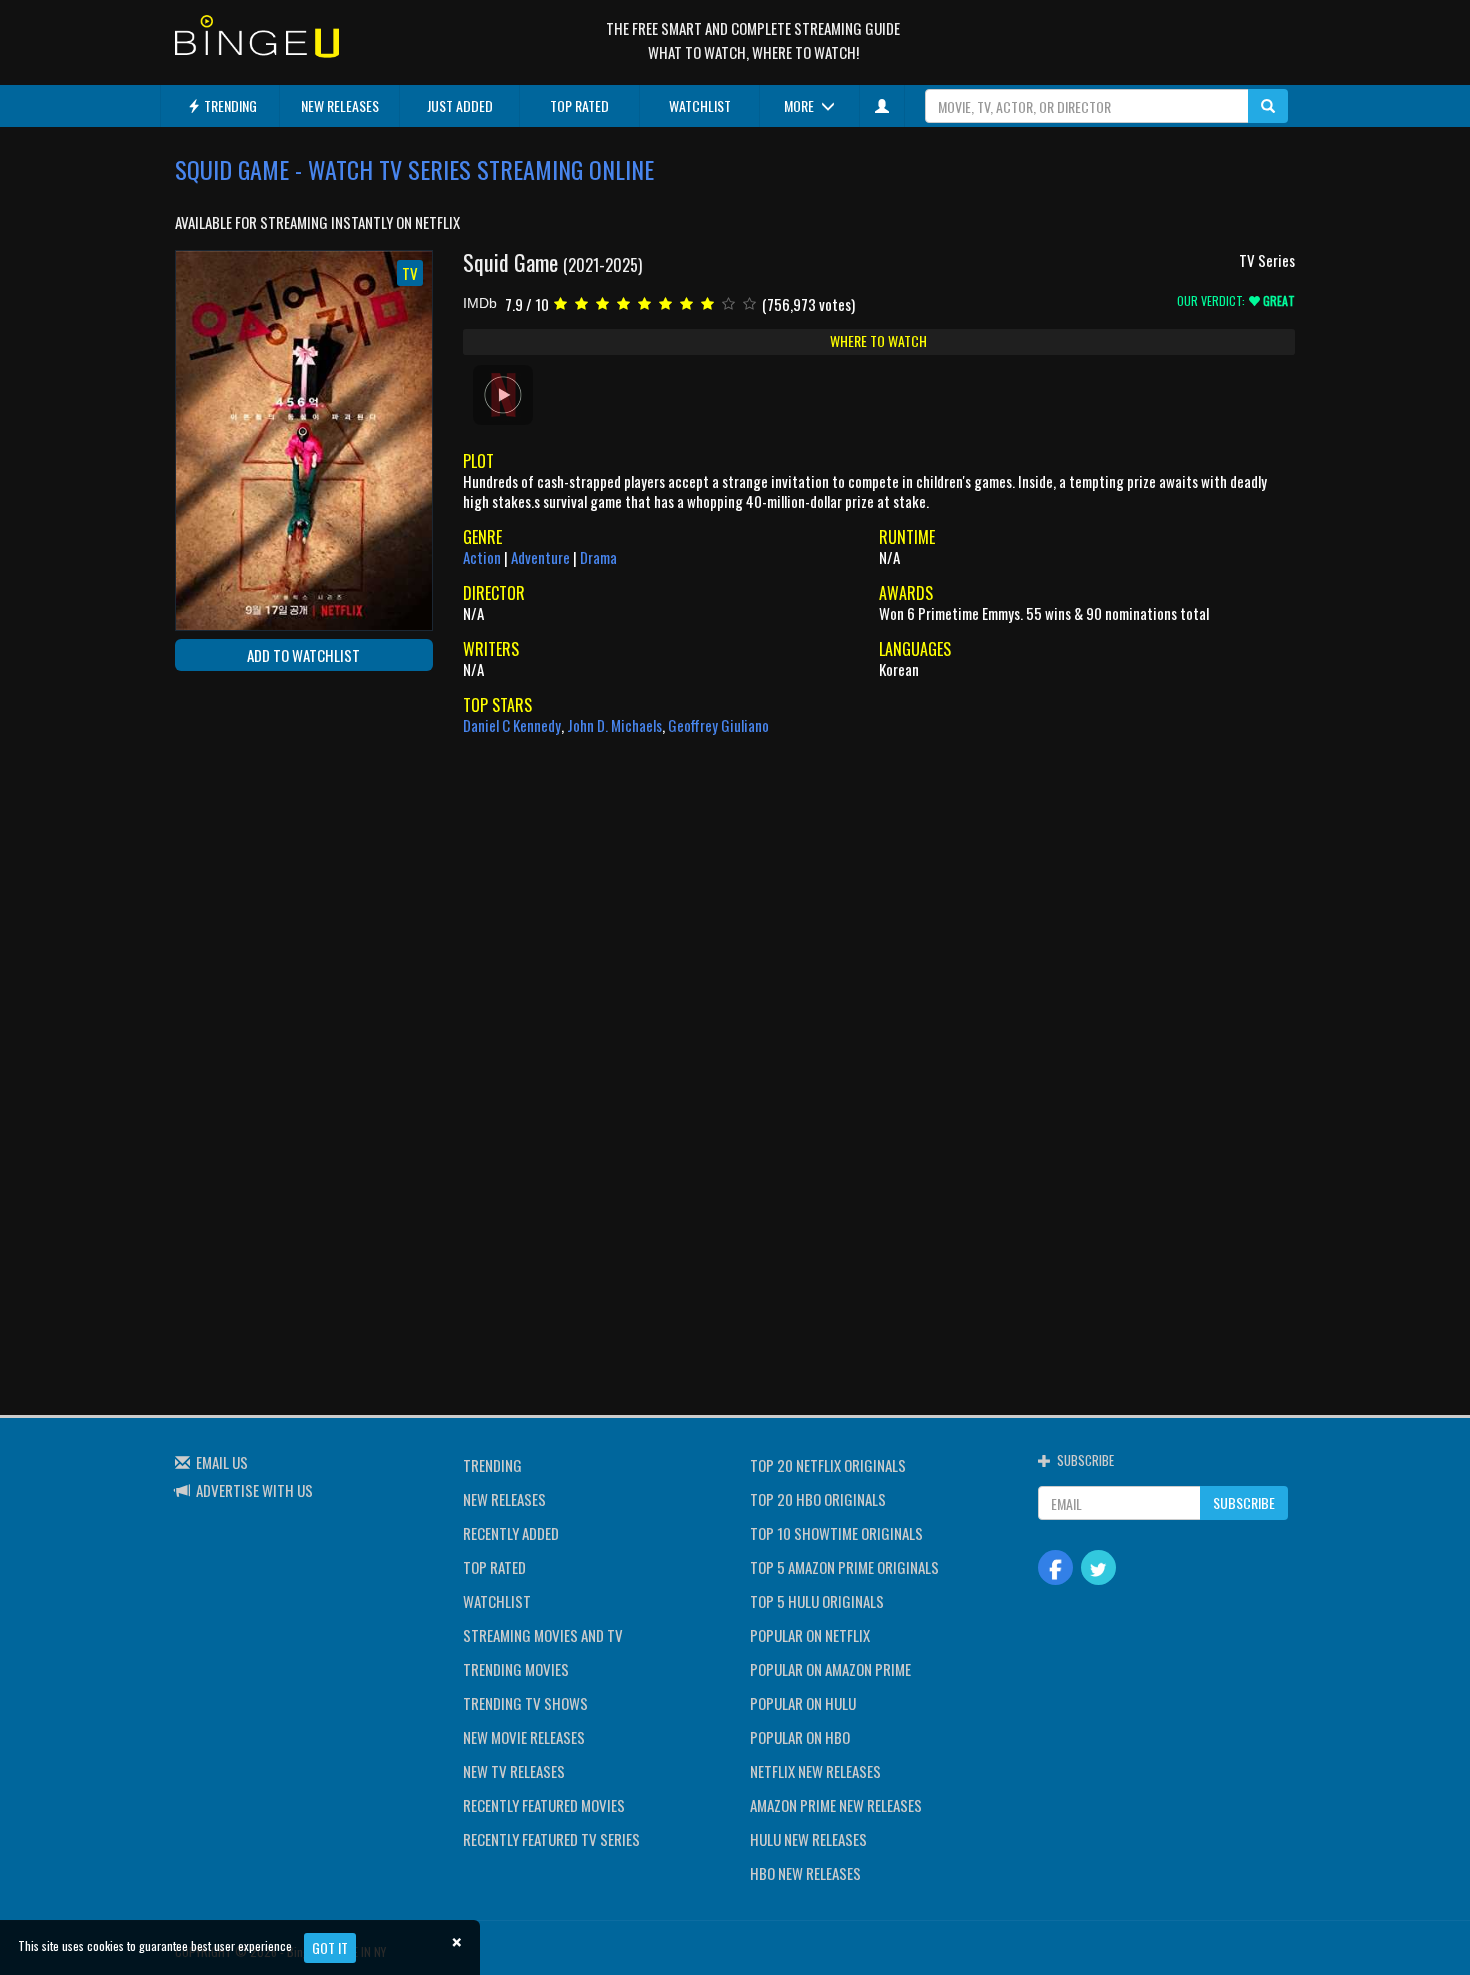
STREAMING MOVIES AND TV (543, 1635)
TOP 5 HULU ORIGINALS (817, 1601)
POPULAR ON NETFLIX (810, 1635)
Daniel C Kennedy (512, 725)
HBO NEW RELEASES (805, 1873)
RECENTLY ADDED (511, 1533)
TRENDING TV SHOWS (525, 1703)
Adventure (540, 557)
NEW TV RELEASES (514, 1771)
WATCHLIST (700, 105)
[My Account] (882, 106)
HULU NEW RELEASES (808, 1839)
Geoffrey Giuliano (718, 725)
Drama (598, 557)
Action (482, 557)
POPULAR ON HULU (803, 1703)
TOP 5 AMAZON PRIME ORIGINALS (844, 1567)
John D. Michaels (614, 725)
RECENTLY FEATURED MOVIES (544, 1805)
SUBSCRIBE (1244, 1502)
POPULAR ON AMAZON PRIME (830, 1669)
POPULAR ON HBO (800, 1737)
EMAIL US (222, 1462)
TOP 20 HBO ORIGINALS (818, 1499)
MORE (800, 105)
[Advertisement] (265, 816)
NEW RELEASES (340, 105)
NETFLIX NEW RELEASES (815, 1771)
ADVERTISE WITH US (254, 1490)
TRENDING (229, 105)
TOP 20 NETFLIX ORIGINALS (828, 1465)
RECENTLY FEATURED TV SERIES (551, 1839)
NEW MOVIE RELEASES (524, 1737)
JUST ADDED (460, 105)
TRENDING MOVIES (516, 1669)
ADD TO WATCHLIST (303, 655)
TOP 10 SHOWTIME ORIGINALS (836, 1533)
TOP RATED (579, 105)
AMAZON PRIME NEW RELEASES (836, 1805)
